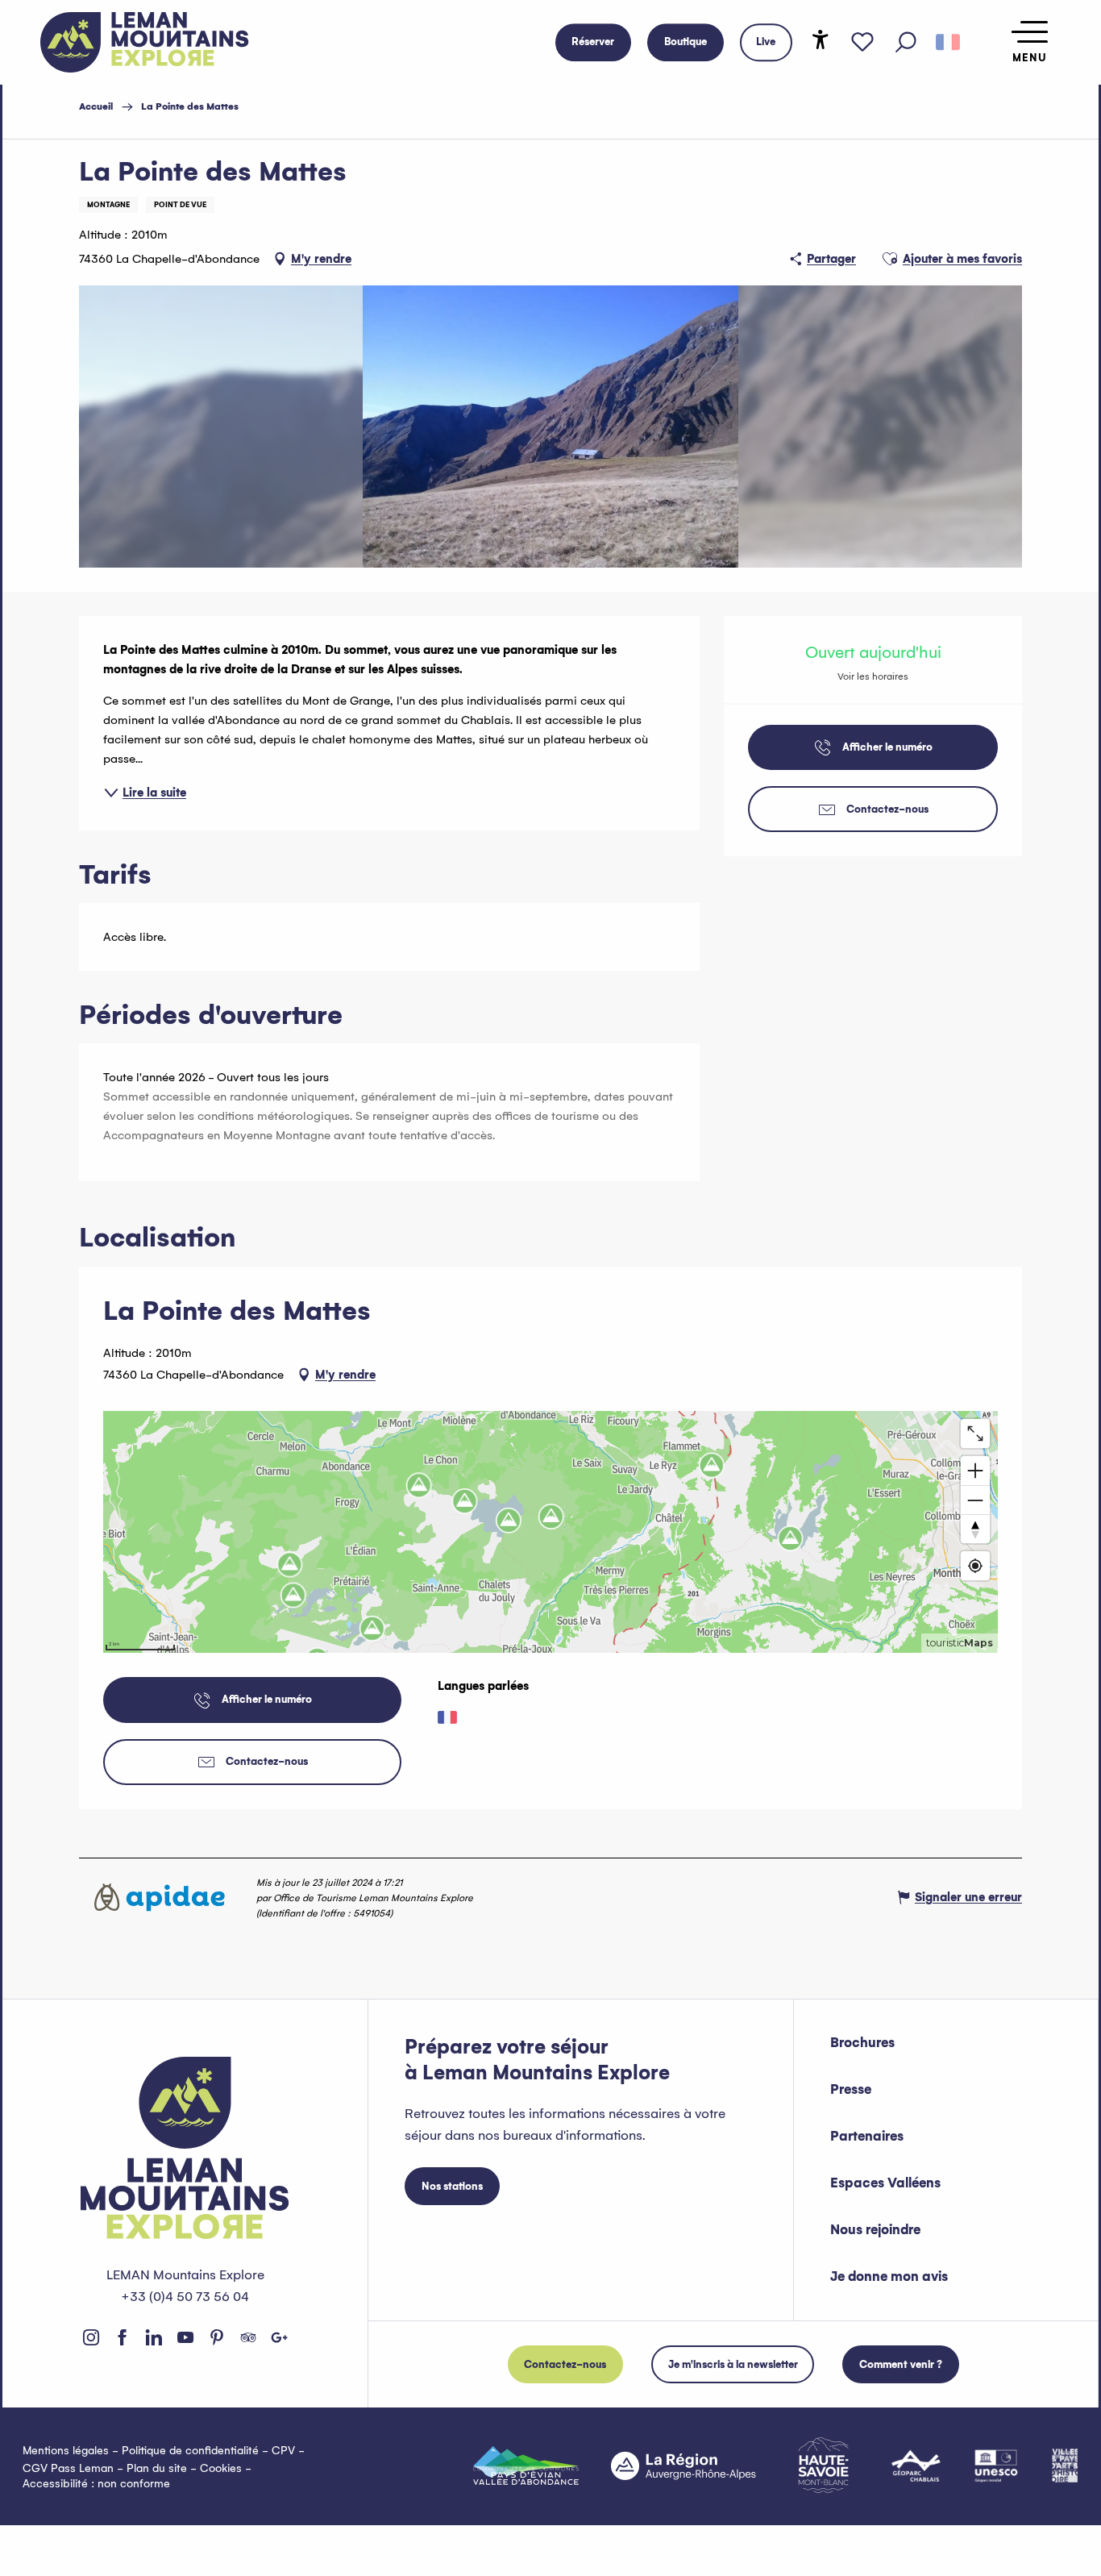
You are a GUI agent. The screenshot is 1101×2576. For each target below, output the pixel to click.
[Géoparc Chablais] (916, 2466)
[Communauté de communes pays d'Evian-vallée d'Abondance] (526, 2466)
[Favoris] (862, 43)
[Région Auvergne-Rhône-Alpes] (683, 2466)
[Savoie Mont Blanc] (823, 2465)
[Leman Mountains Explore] (145, 42)
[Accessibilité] (821, 40)
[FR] (948, 43)
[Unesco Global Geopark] (996, 2466)
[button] (906, 43)
